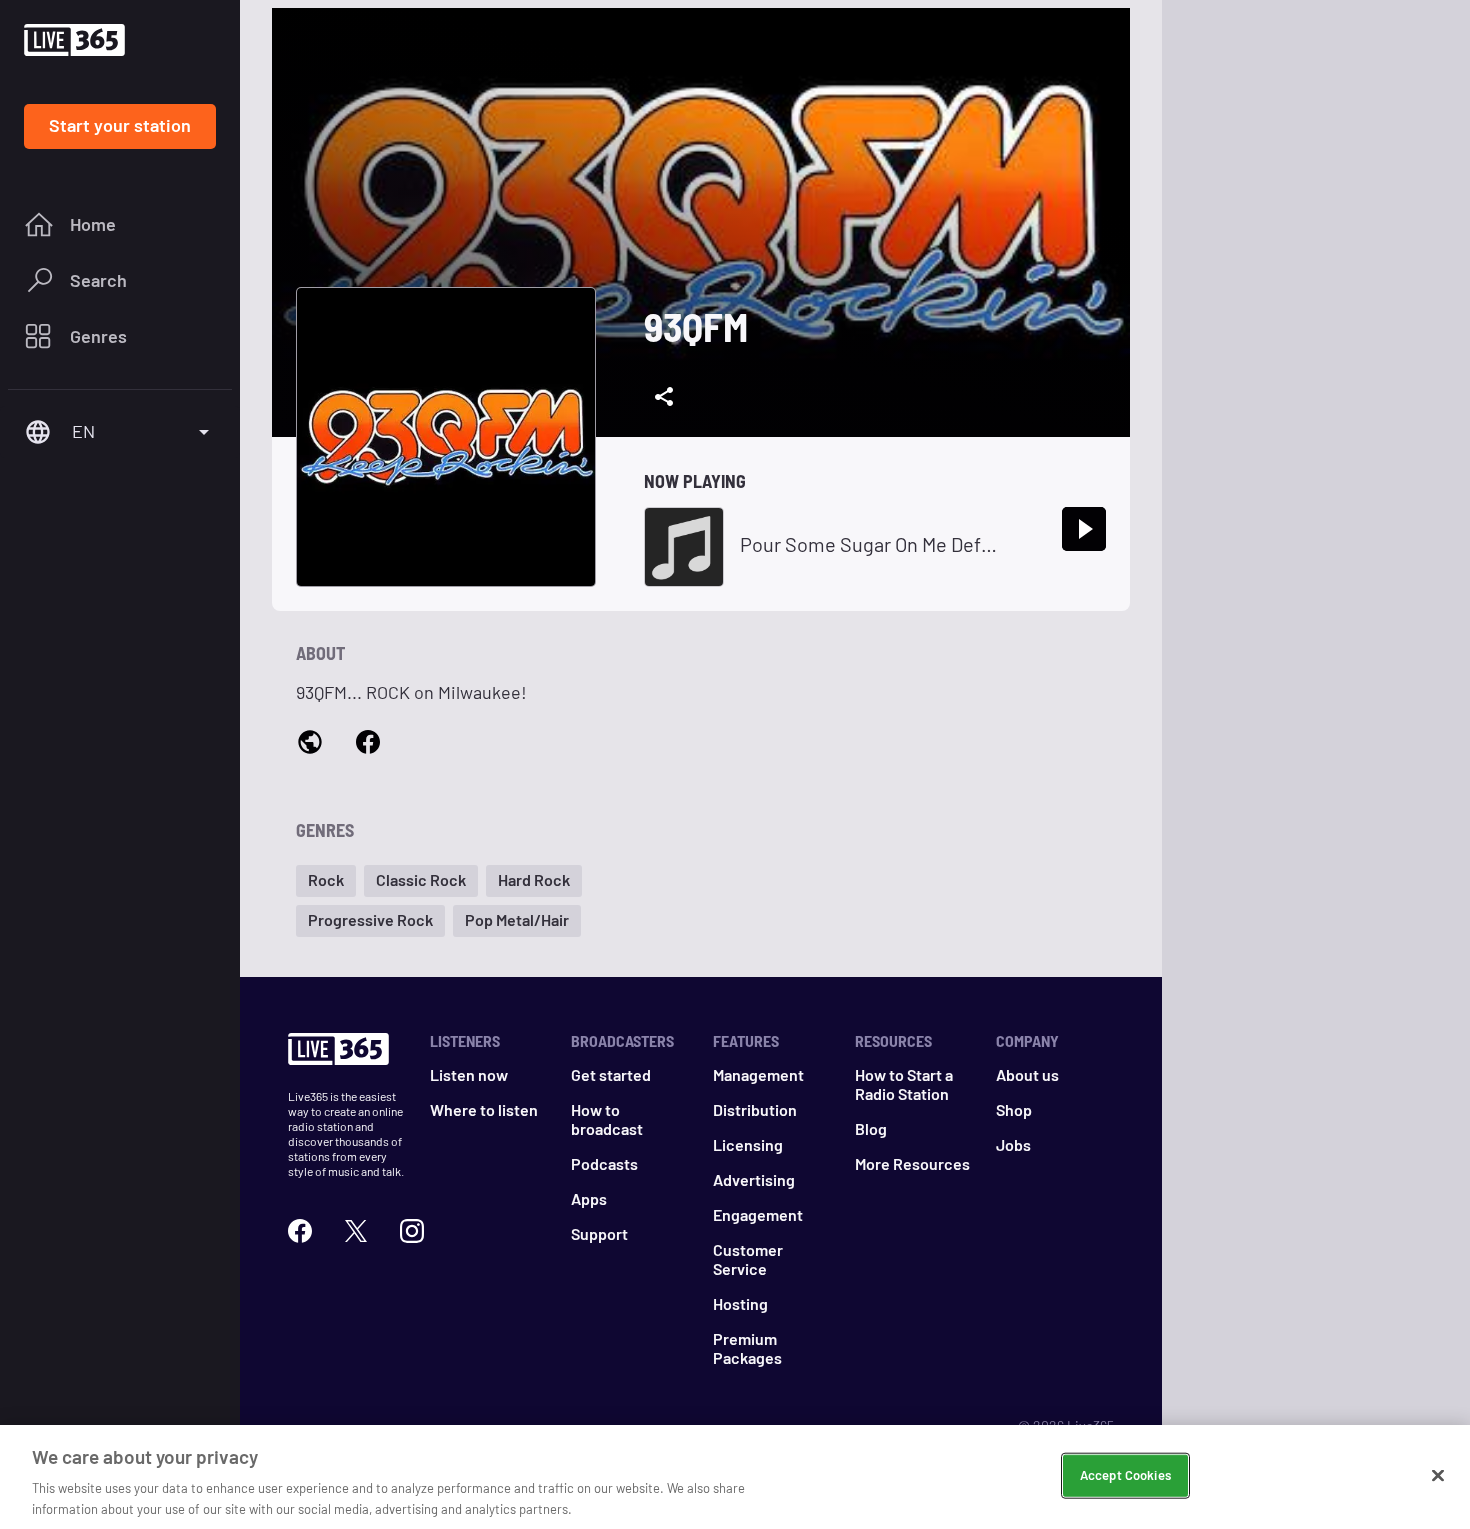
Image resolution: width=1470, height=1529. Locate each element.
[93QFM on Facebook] (368, 743)
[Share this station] (664, 397)
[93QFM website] (310, 744)
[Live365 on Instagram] (412, 1231)
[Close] (1438, 1476)
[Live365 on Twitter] (356, 1231)
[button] (326, 881)
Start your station (120, 125)
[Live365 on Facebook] (300, 1231)
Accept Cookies (1125, 1475)
